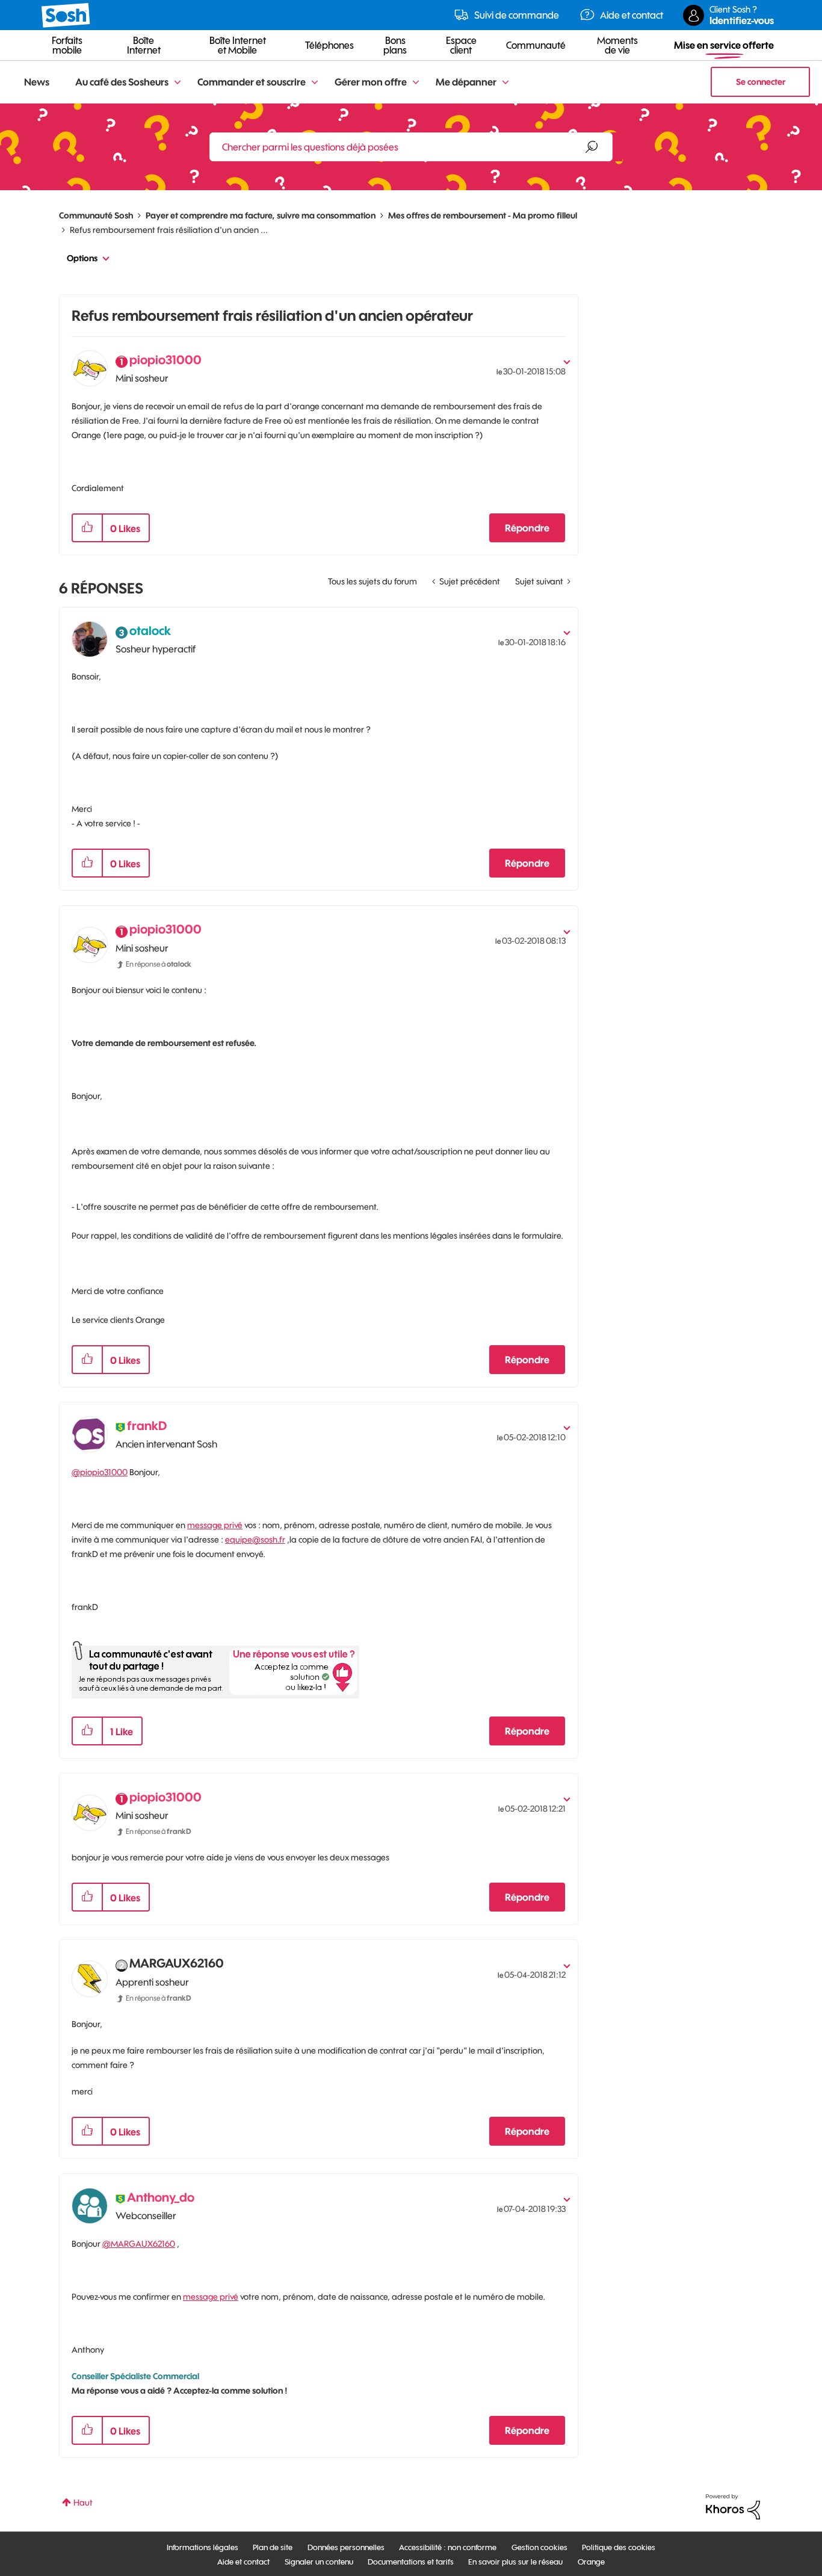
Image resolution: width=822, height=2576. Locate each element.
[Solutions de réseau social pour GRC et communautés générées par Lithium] (733, 2506)
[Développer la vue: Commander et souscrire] (315, 83)
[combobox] (411, 147)
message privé (215, 1525)
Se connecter (761, 82)
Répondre (527, 528)
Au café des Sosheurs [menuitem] (122, 82)
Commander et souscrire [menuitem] (252, 82)
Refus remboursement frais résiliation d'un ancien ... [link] (169, 230)
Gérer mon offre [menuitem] (371, 82)
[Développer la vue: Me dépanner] (505, 83)
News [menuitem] (37, 82)
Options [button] (82, 258)
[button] (87, 528)
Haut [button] (83, 2503)
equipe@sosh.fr (255, 1540)
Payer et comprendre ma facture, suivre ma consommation (261, 215)
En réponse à (159, 964)
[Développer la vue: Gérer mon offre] (416, 83)
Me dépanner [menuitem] (466, 82)
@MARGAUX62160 (139, 2244)
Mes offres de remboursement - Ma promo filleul (483, 215)
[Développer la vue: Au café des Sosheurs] (178, 83)
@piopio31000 (100, 1472)
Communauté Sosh (96, 215)
